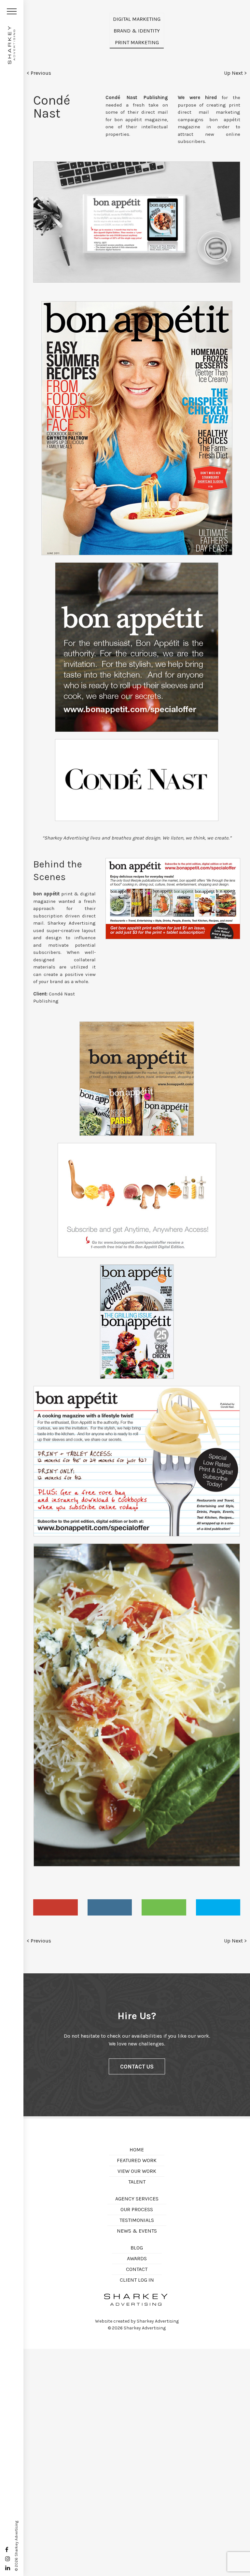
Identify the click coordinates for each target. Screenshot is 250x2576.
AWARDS (137, 2258)
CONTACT (137, 2269)
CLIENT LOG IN (137, 2280)
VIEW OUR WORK (137, 2171)
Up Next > (235, 73)
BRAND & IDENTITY (137, 31)
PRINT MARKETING (137, 42)
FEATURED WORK (137, 2160)
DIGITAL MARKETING (137, 19)
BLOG (137, 2248)
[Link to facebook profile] (7, 2550)
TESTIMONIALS (137, 2220)
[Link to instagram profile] (8, 2559)
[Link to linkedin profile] (8, 2568)
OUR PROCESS (137, 2209)
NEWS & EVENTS (137, 2231)
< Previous (39, 73)
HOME (137, 2150)
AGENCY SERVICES (137, 2199)
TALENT (137, 2182)
